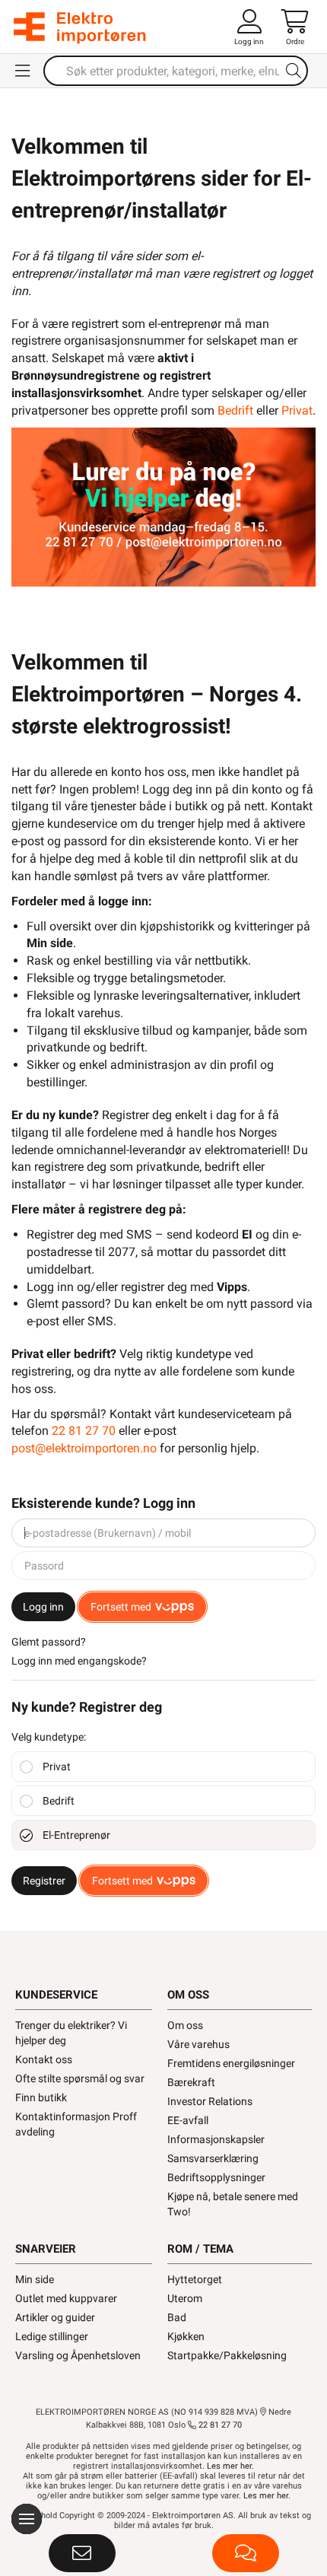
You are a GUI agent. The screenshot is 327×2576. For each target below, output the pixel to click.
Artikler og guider (55, 2317)
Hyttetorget (195, 2279)
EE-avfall (188, 2120)
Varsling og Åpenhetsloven (78, 2355)
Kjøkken (186, 2336)
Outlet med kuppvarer (66, 2298)
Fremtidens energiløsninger (231, 2063)
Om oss (185, 2025)
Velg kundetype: (49, 1737)
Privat (297, 410)
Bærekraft (191, 2082)
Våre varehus (198, 2044)
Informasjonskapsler (216, 2139)
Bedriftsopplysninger (216, 2177)
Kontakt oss (44, 2059)
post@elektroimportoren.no (84, 1448)
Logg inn (43, 1607)
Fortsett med (121, 1607)
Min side (35, 2279)
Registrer (44, 1881)
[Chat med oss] (246, 2553)
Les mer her (229, 2466)
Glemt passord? (49, 1642)
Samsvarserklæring (213, 2158)
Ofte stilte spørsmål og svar (80, 2078)
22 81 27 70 (84, 1431)
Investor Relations (210, 2101)
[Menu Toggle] (24, 71)
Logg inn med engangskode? (79, 1661)
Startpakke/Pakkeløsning (227, 2355)
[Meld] (82, 2553)
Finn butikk (41, 2097)
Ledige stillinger (52, 2336)
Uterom (185, 2298)
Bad (177, 2317)
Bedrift (235, 410)
